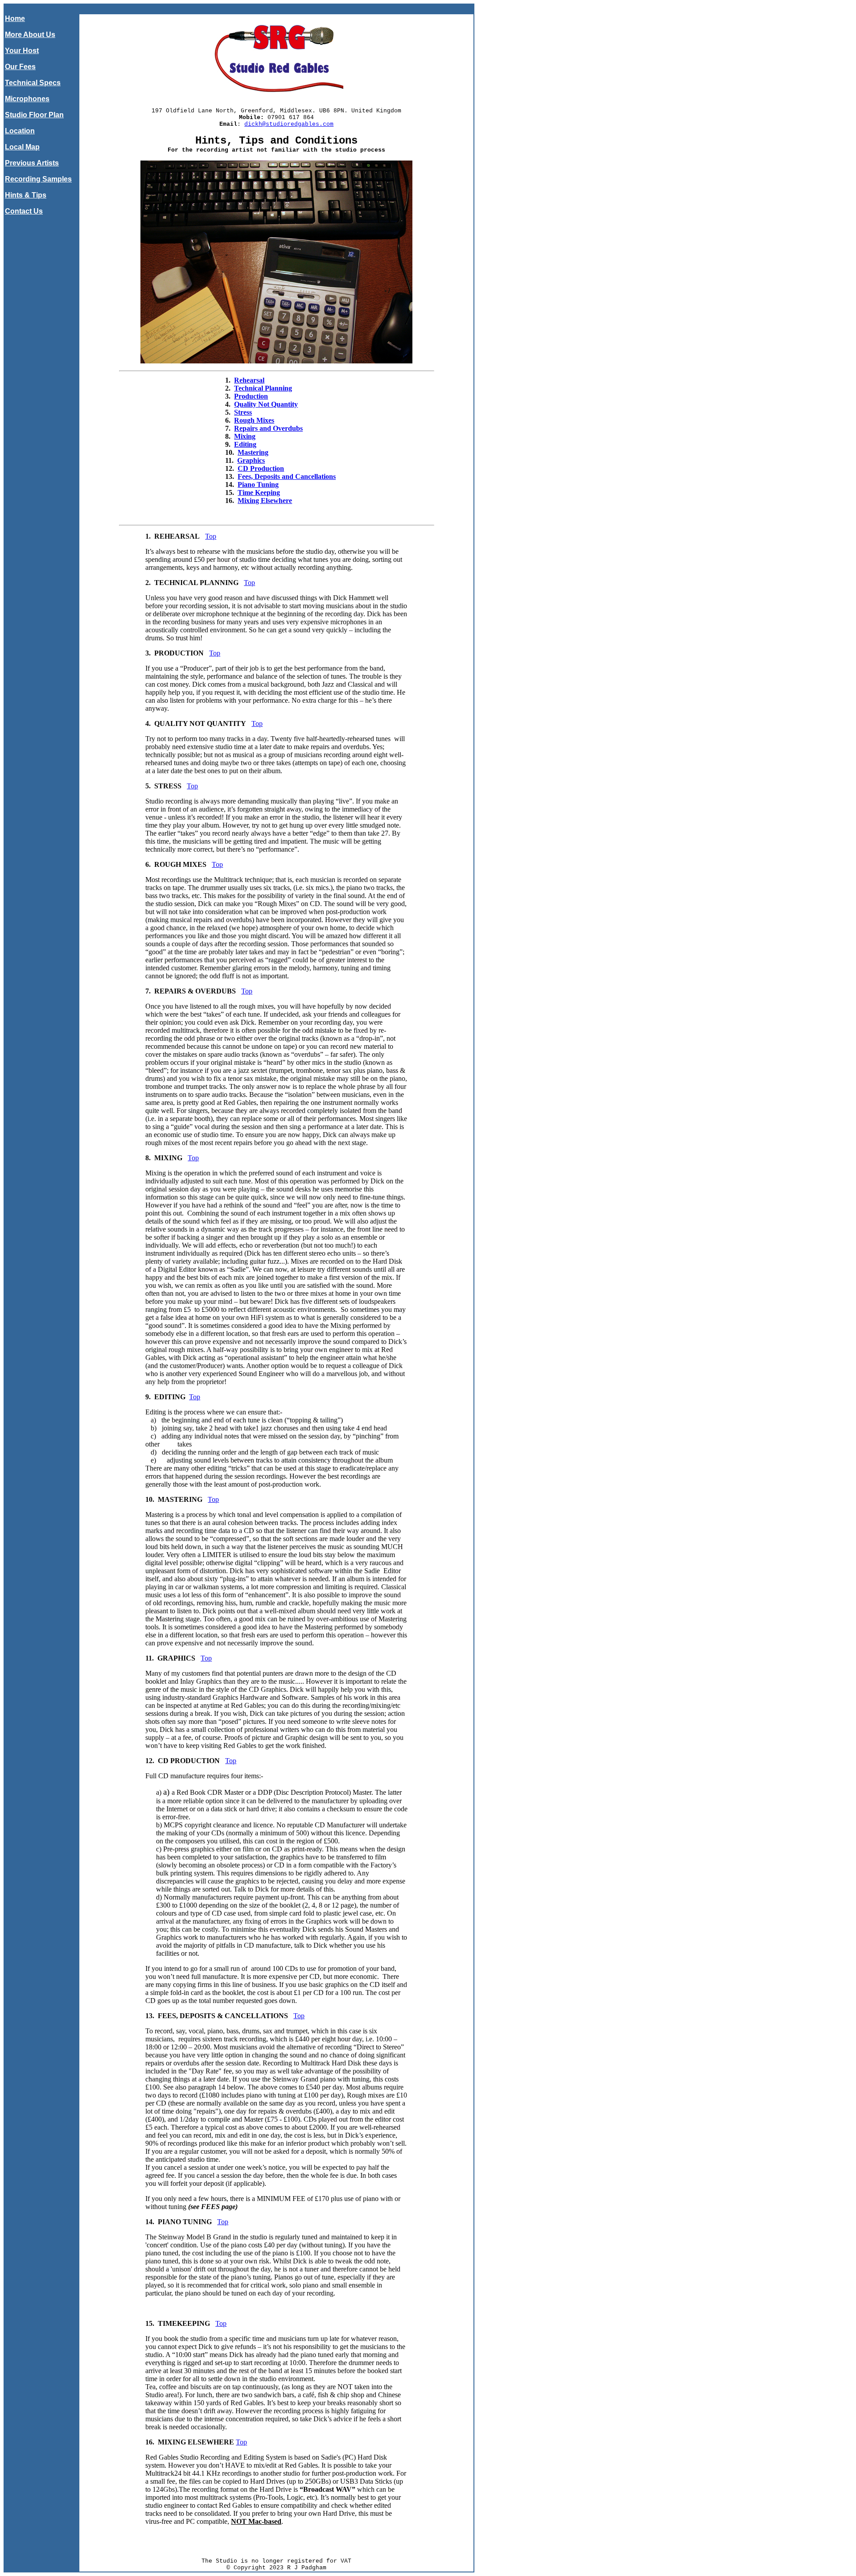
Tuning (267, 484)
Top (211, 536)
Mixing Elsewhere (265, 501)
